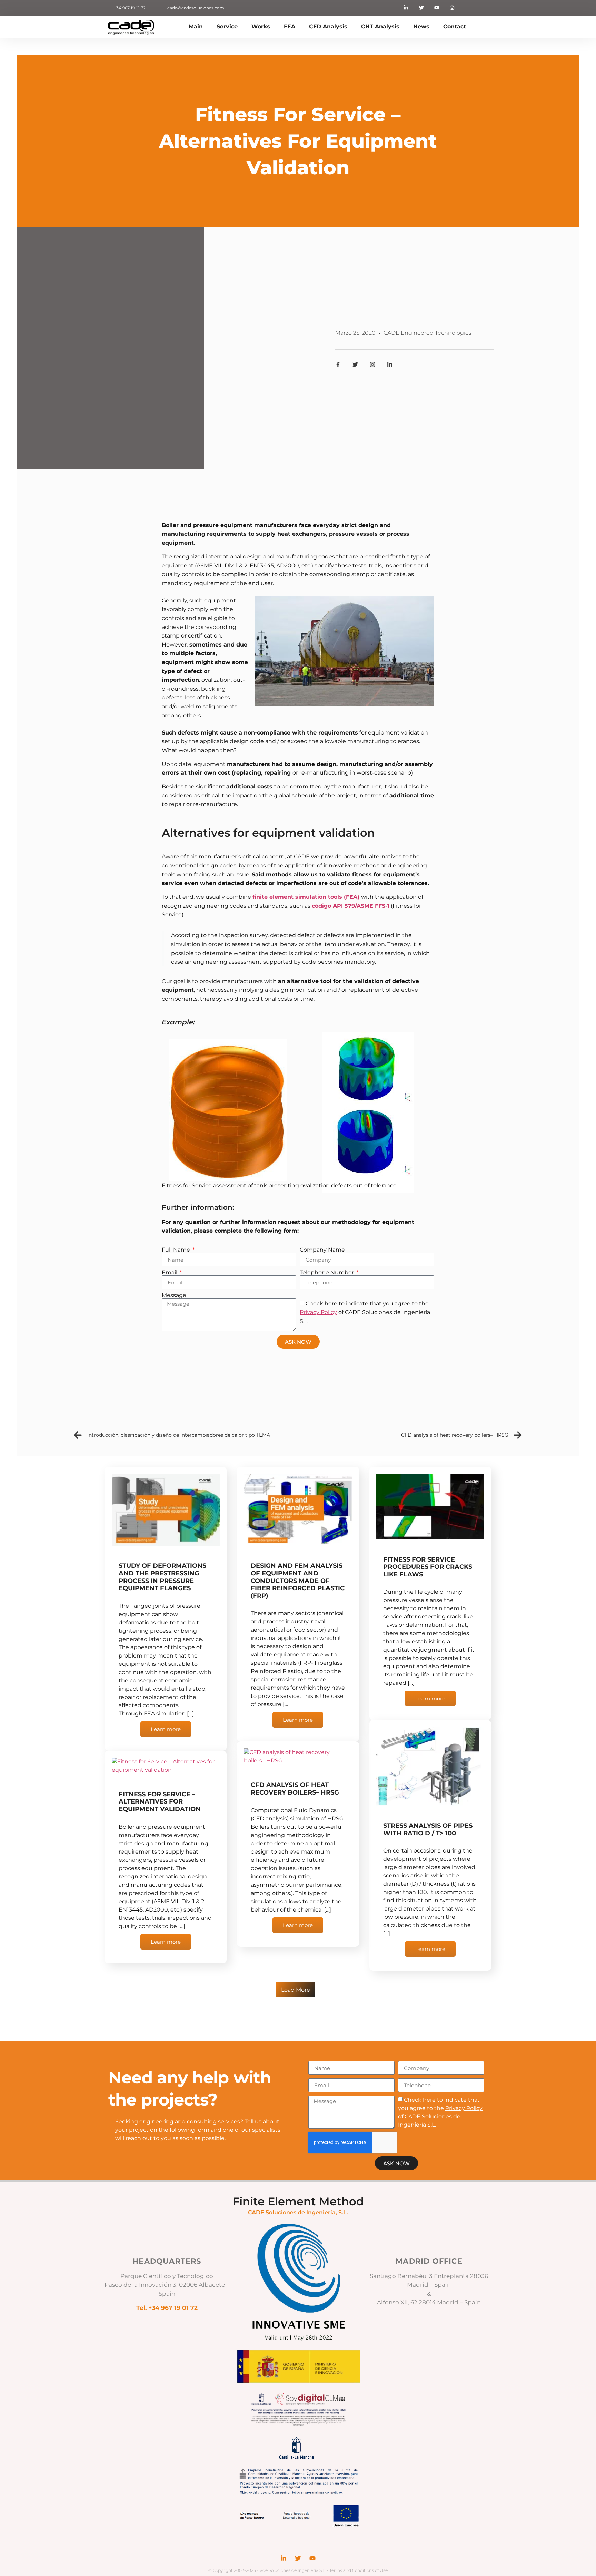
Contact (455, 26)
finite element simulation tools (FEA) (306, 897)
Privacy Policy (318, 1312)
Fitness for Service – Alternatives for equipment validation (160, 1802)
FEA (290, 26)
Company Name (322, 1250)
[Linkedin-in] (406, 8)
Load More (296, 1990)
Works (261, 26)
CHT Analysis (380, 26)
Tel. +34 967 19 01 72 (167, 2308)
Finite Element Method (298, 2201)
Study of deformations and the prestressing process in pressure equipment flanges (162, 1577)
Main (196, 26)
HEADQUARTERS (167, 2261)
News (421, 26)
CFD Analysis (328, 26)
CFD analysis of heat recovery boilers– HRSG (295, 1789)
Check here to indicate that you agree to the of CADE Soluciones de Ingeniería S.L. (365, 1312)
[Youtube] (437, 8)
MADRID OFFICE (429, 2261)
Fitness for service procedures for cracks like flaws (428, 1567)
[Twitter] (421, 8)
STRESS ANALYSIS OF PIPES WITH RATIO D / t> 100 (428, 1829)
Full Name (177, 1250)
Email (170, 1273)
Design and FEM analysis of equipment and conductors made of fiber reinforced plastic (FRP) (298, 1581)
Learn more (166, 1729)
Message (174, 1295)
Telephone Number (327, 1273)
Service (227, 26)
